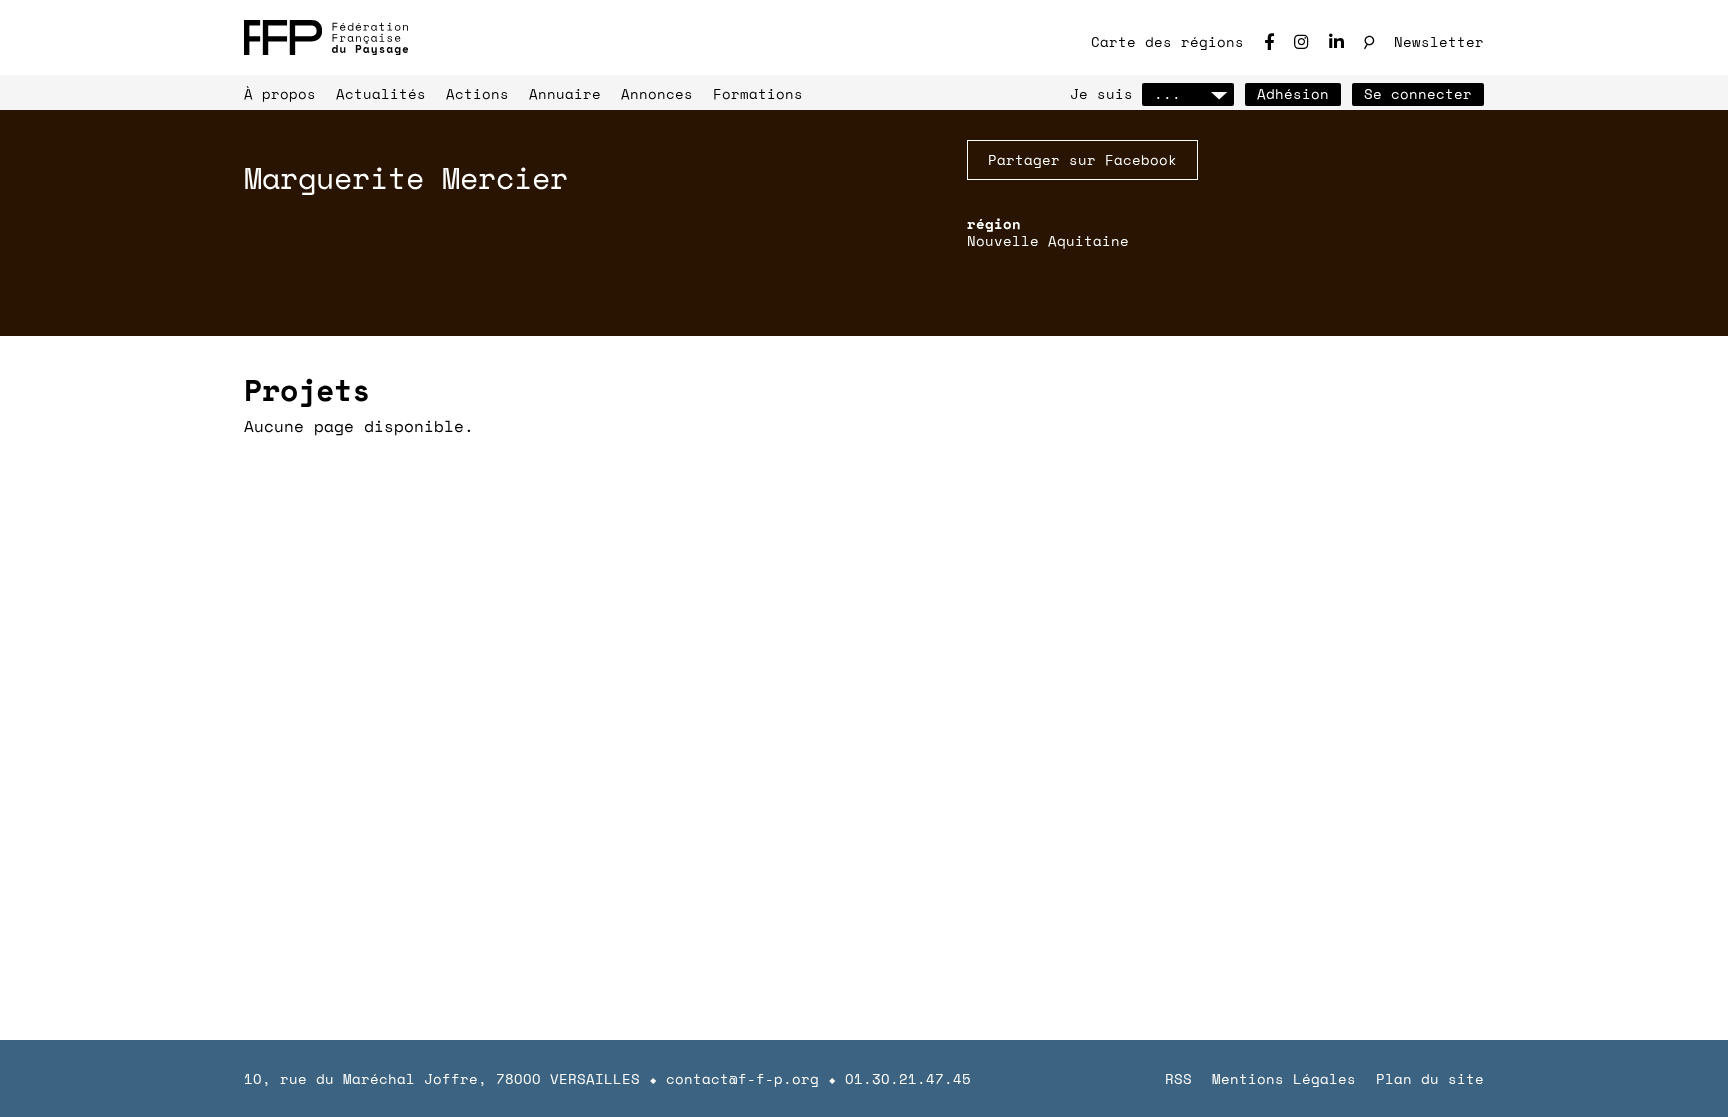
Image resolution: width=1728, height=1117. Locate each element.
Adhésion (1293, 93)
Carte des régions (1167, 41)
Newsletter (1439, 41)
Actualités (381, 93)
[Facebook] (1269, 41)
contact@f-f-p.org (742, 1078)
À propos (280, 93)
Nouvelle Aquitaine (1048, 240)
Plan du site (1430, 1078)
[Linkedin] (1336, 41)
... (1167, 93)
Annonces (657, 93)
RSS (1178, 1078)
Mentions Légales (1284, 1078)
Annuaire (565, 93)
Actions (477, 93)
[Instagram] (1301, 41)
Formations (758, 93)
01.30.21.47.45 (908, 1078)
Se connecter (1418, 93)
